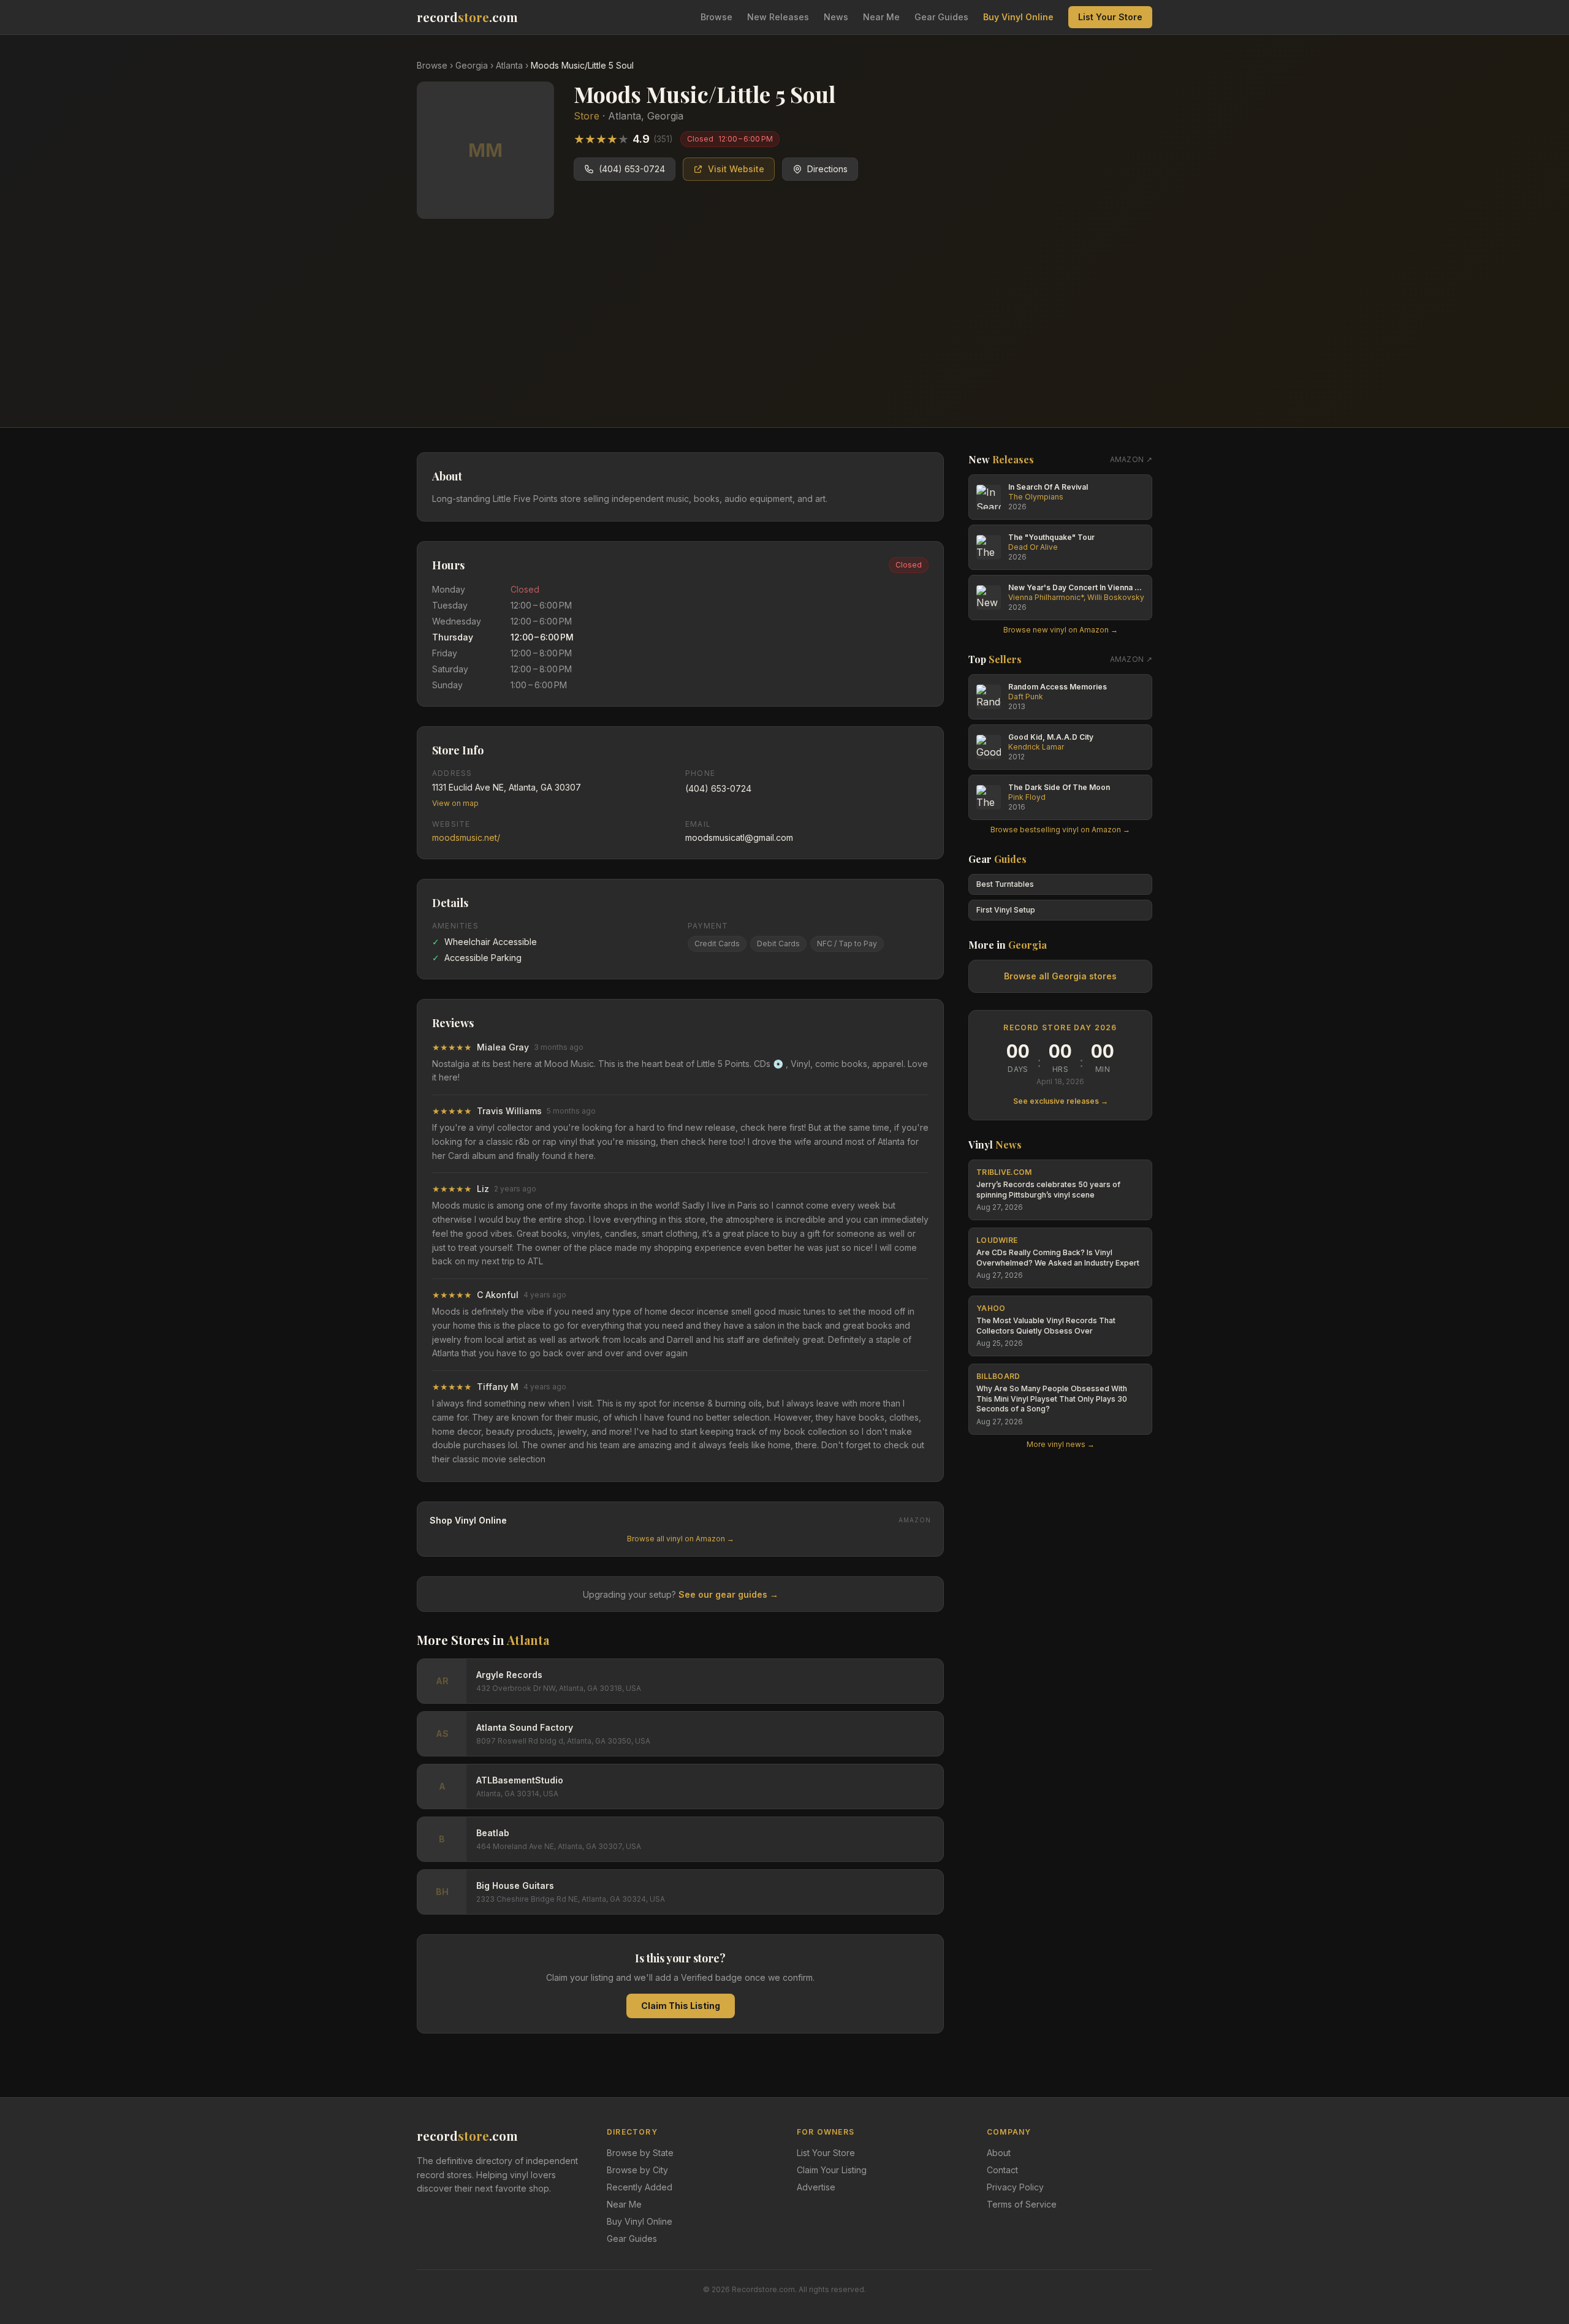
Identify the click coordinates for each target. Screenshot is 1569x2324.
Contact (1002, 2170)
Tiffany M (498, 1387)
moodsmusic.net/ (466, 837)
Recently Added (640, 2187)
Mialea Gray (503, 1047)
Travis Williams (509, 1111)
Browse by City (637, 2170)
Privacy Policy (1015, 2187)
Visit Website (736, 169)
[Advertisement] (784, 335)
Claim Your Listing (832, 2170)
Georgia (472, 65)
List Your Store (1110, 17)
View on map (455, 803)
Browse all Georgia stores (1060, 976)
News (836, 17)
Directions (827, 169)
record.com (467, 17)
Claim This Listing (681, 2006)
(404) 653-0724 (632, 169)
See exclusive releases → (1061, 1101)
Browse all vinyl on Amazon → (681, 1539)
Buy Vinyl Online (1018, 17)
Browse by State (640, 2153)
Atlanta (509, 65)
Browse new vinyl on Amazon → (1061, 630)
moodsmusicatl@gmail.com (739, 837)
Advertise (816, 2187)
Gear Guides (941, 17)
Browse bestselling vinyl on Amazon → (1060, 830)
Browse (716, 17)
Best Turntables (1005, 884)
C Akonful (498, 1295)
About (999, 2153)
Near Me (881, 17)
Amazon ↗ (1131, 459)
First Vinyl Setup (1006, 910)
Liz (483, 1189)
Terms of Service (1022, 2204)
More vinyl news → (1061, 1444)
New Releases (778, 17)
